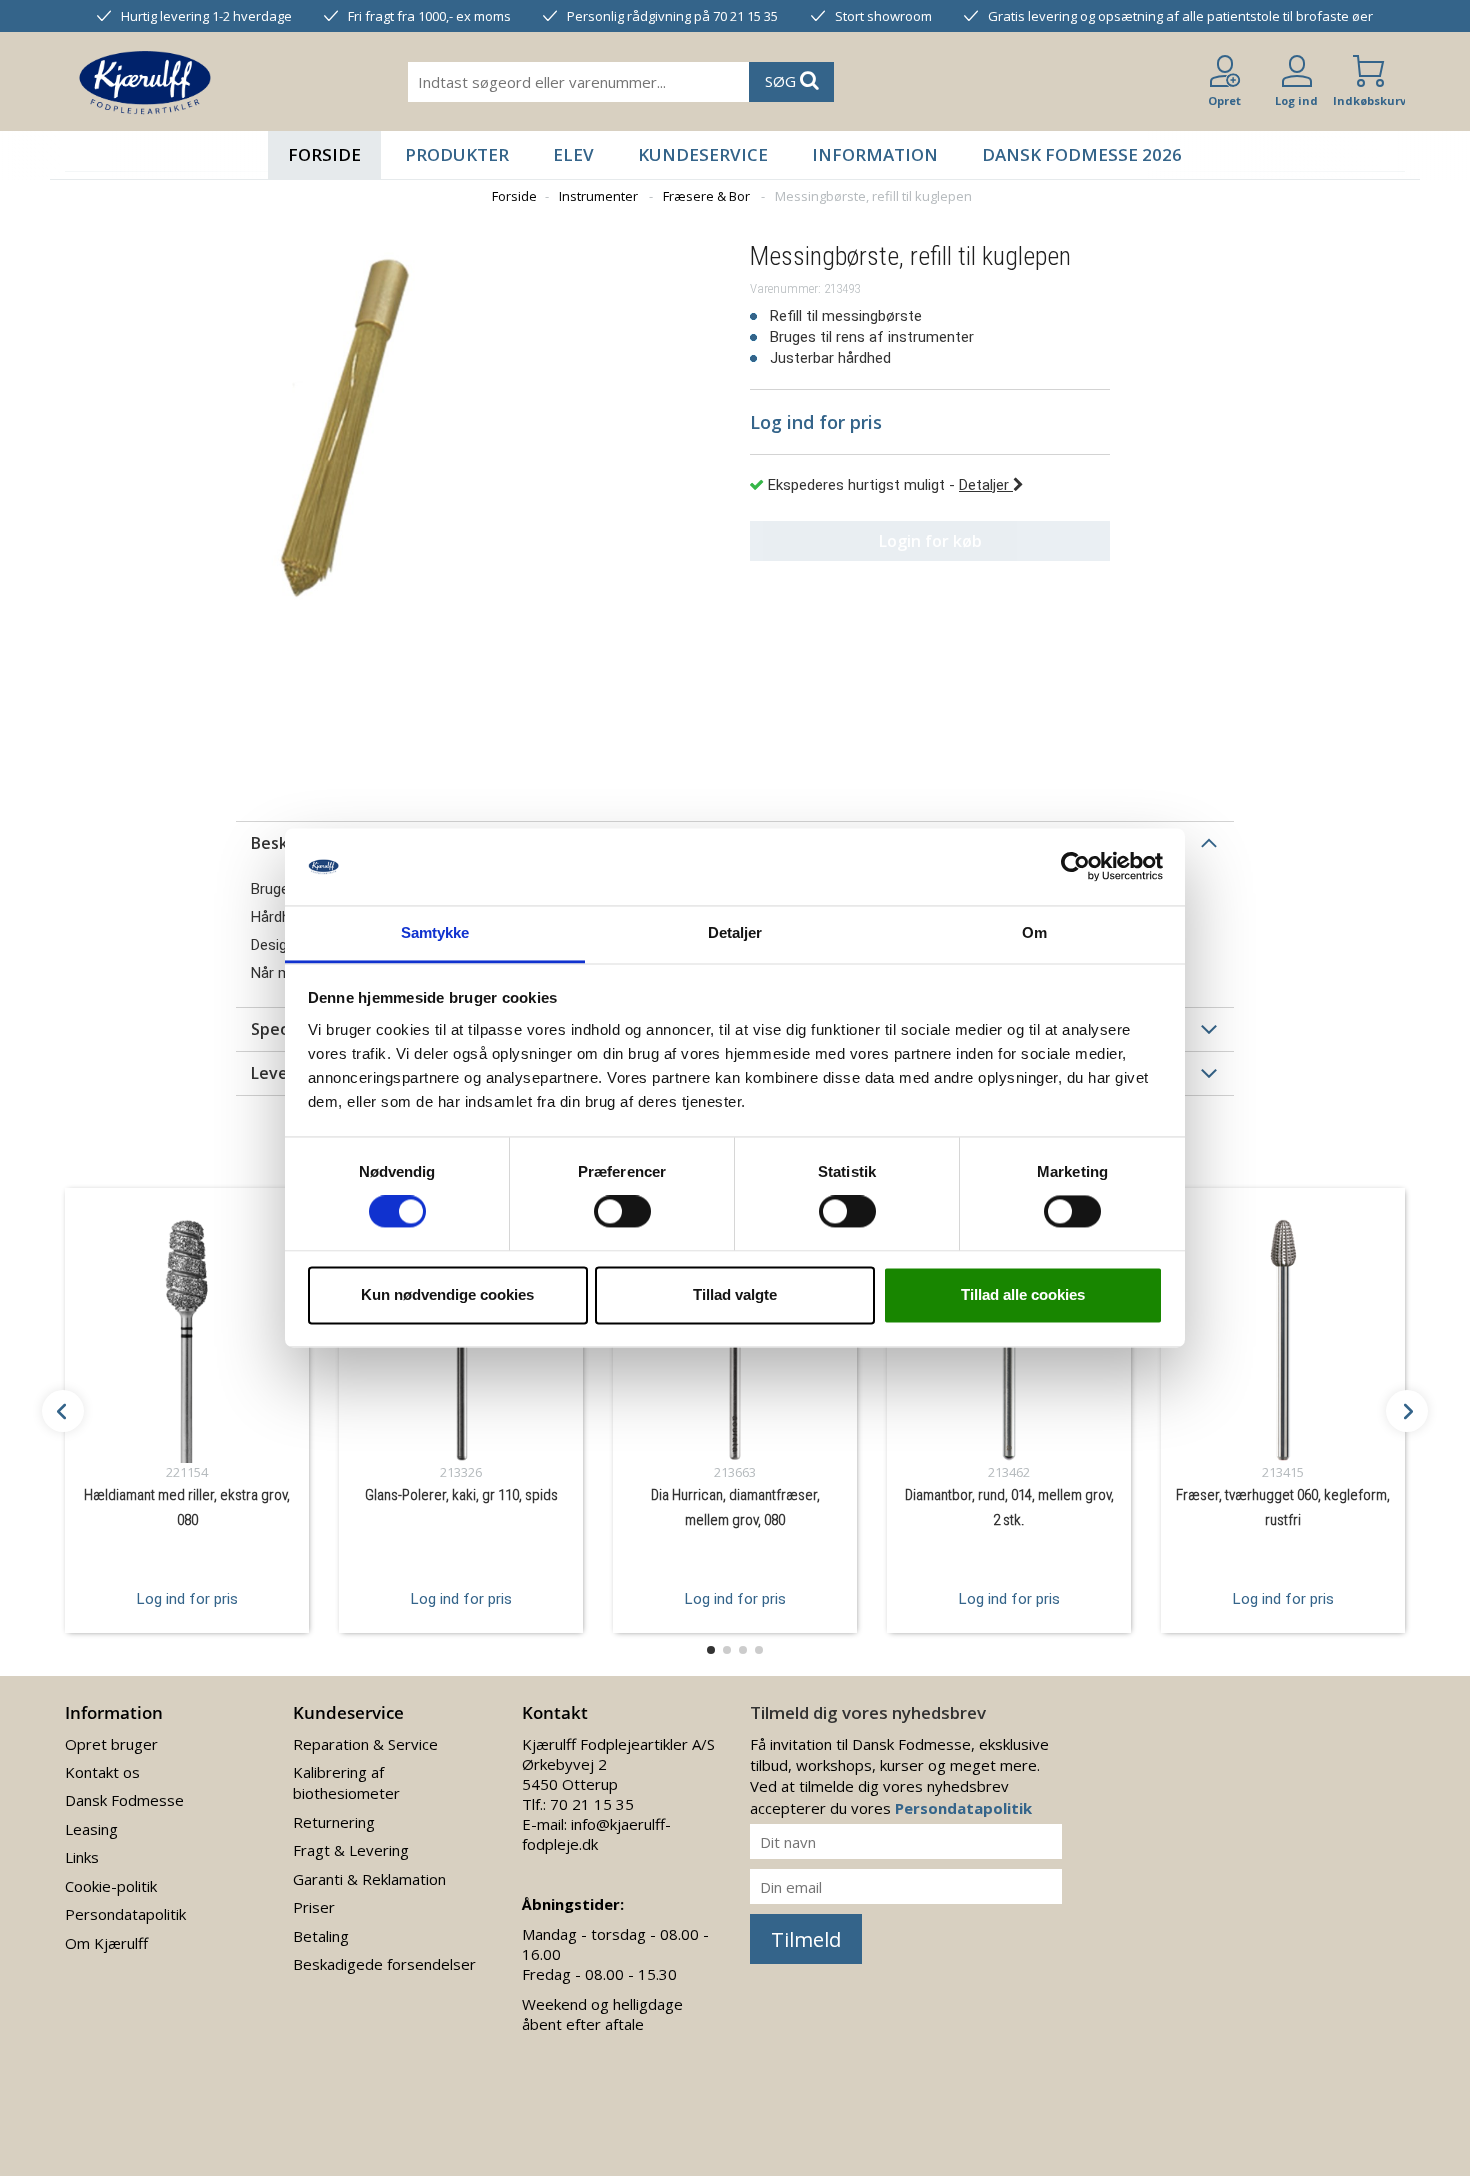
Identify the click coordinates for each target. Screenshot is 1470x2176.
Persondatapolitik (125, 1914)
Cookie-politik (111, 1886)
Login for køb (930, 541)
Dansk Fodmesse (124, 1800)
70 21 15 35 (592, 1804)
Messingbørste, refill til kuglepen (873, 196)
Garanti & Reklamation (369, 1879)
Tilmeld (806, 1939)
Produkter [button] (457, 154)
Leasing (91, 1829)
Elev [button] (573, 154)
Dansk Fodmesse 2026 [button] (1082, 154)
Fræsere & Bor (706, 196)
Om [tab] (1034, 932)
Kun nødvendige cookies (447, 1294)
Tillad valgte (735, 1294)
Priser (314, 1907)
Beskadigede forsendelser (384, 1964)
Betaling (321, 1936)
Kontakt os (102, 1772)
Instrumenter (598, 196)
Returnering (334, 1822)
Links (82, 1857)
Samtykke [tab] (435, 932)
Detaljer (986, 485)
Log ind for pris (187, 1598)
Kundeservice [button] (703, 154)
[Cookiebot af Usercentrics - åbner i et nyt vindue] (1075, 867)
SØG (782, 81)
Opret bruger (111, 1744)
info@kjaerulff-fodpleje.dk (596, 1834)
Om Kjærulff (106, 1943)
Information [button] (875, 154)
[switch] (622, 1212)
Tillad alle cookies (1023, 1294)
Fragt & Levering (351, 1850)
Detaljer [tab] (735, 932)
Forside (324, 154)
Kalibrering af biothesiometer (346, 1782)
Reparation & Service (365, 1744)
